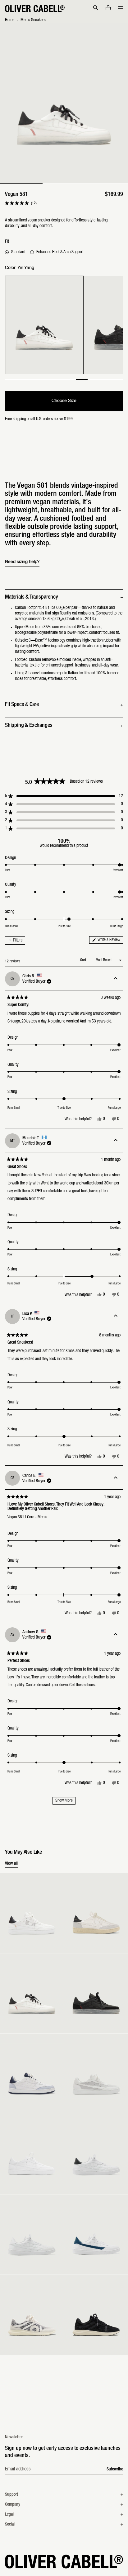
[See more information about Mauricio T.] (116, 1141)
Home (10, 20)
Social (10, 2525)
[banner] (64, 9)
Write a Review (110, 941)
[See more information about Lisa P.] (116, 1316)
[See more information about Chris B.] (116, 979)
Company (13, 2505)
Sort (84, 960)
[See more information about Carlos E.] (116, 1478)
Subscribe (115, 2469)
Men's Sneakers (33, 20)
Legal (9, 2515)
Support (11, 2495)
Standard (18, 252)
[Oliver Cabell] (35, 9)
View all (11, 1864)
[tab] (21, 184)
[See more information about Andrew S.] (116, 1635)
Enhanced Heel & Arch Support (60, 252)
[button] (96, 8)
